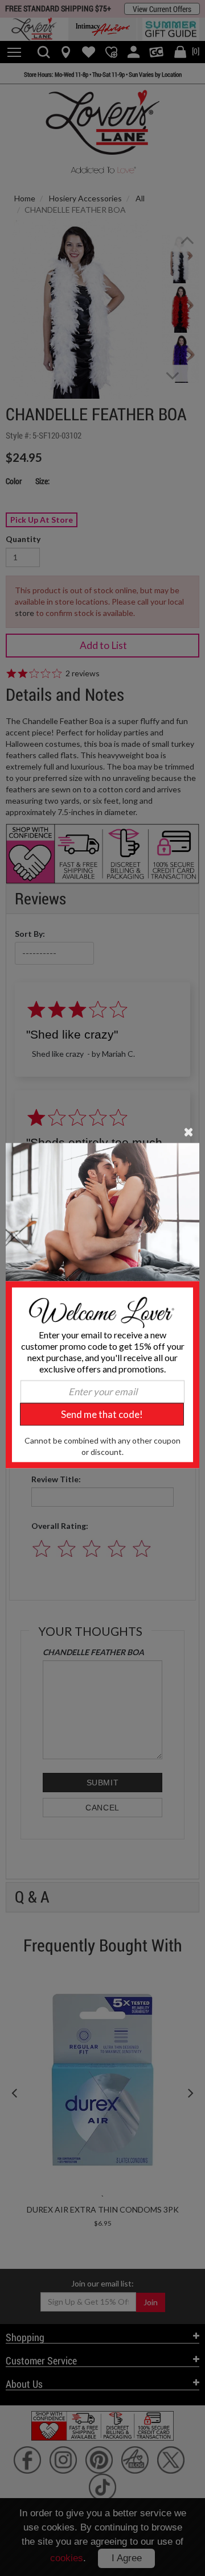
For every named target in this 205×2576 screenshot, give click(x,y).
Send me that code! (102, 1414)
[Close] (189, 1131)
